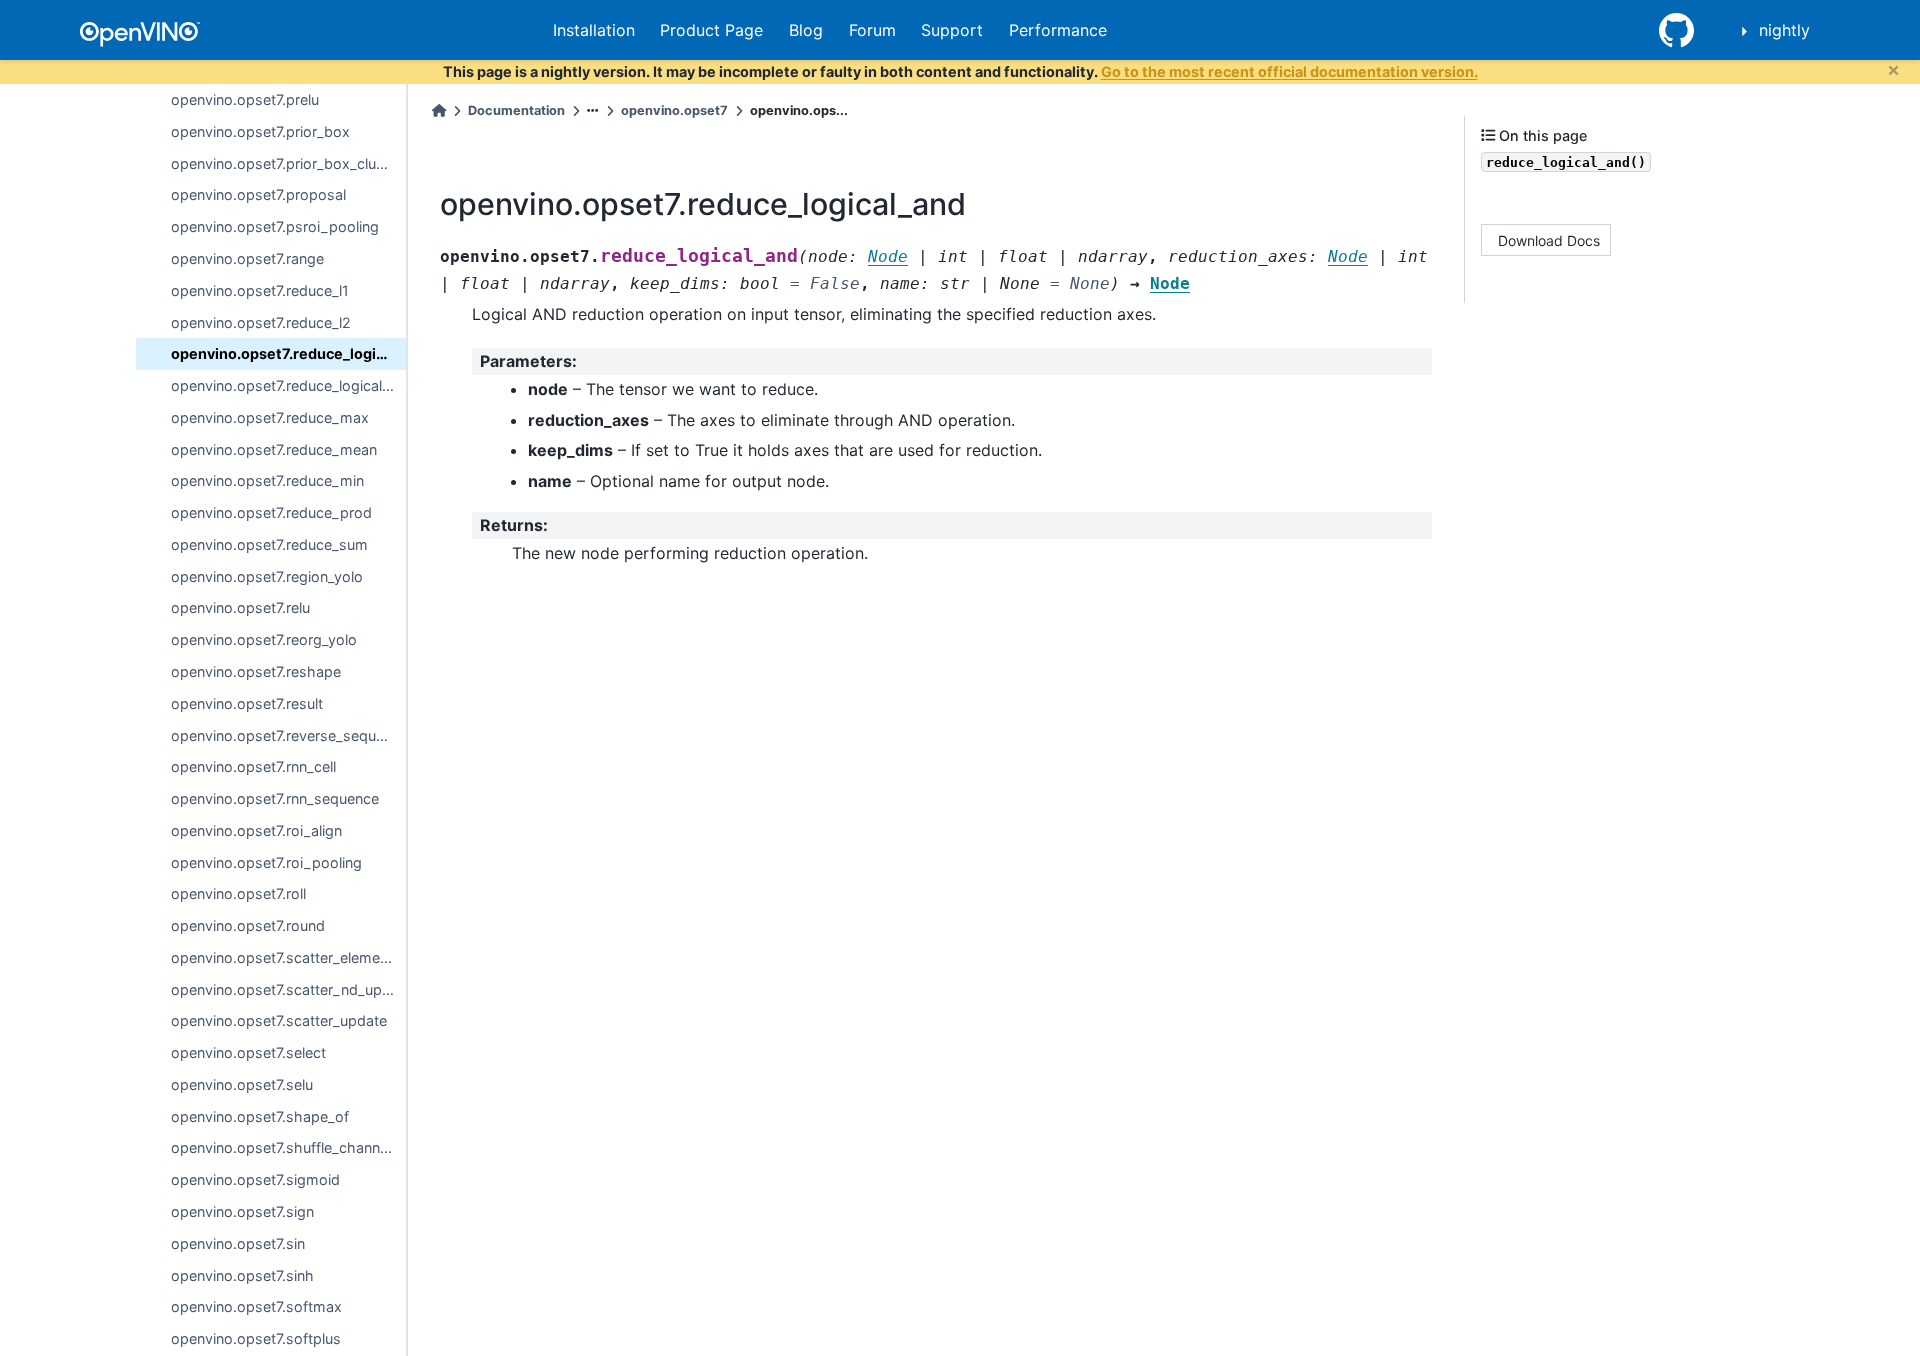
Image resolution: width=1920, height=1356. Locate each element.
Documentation (516, 110)
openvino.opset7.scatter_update (279, 1020)
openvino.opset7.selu (242, 1084)
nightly (1784, 30)
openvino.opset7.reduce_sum (269, 544)
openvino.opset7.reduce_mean (274, 449)
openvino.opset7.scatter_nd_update (288, 989)
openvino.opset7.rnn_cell (253, 766)
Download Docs (1549, 239)
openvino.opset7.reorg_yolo (264, 639)
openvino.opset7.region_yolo (267, 576)
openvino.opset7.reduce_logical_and (288, 353)
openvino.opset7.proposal (258, 194)
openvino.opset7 (674, 110)
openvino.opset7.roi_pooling (266, 862)
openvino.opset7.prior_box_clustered (288, 163)
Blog (806, 30)
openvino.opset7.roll (238, 893)
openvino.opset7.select (248, 1052)
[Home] (439, 110)
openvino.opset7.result (247, 703)
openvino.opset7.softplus (256, 1338)
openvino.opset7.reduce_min (267, 480)
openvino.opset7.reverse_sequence (288, 735)
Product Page (711, 30)
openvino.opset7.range (247, 258)
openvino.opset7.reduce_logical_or (287, 385)
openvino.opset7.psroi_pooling (275, 226)
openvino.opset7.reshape (256, 671)
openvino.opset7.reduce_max (270, 417)
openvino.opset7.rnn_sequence (275, 798)
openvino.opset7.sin (238, 1243)
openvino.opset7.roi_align (256, 830)
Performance (1058, 30)
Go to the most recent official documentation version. (1289, 71)
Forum (872, 30)
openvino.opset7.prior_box (260, 131)
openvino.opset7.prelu (245, 99)
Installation (594, 30)
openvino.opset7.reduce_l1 (260, 290)
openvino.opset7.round (248, 925)
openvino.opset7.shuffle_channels (285, 1147)
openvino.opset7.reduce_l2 (261, 322)
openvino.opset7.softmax (256, 1306)
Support (952, 30)
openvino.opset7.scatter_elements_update (288, 957)
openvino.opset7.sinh (242, 1275)
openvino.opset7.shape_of (260, 1116)
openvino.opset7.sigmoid (255, 1179)
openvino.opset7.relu (240, 607)
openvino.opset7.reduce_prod (271, 512)
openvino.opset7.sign (242, 1211)
